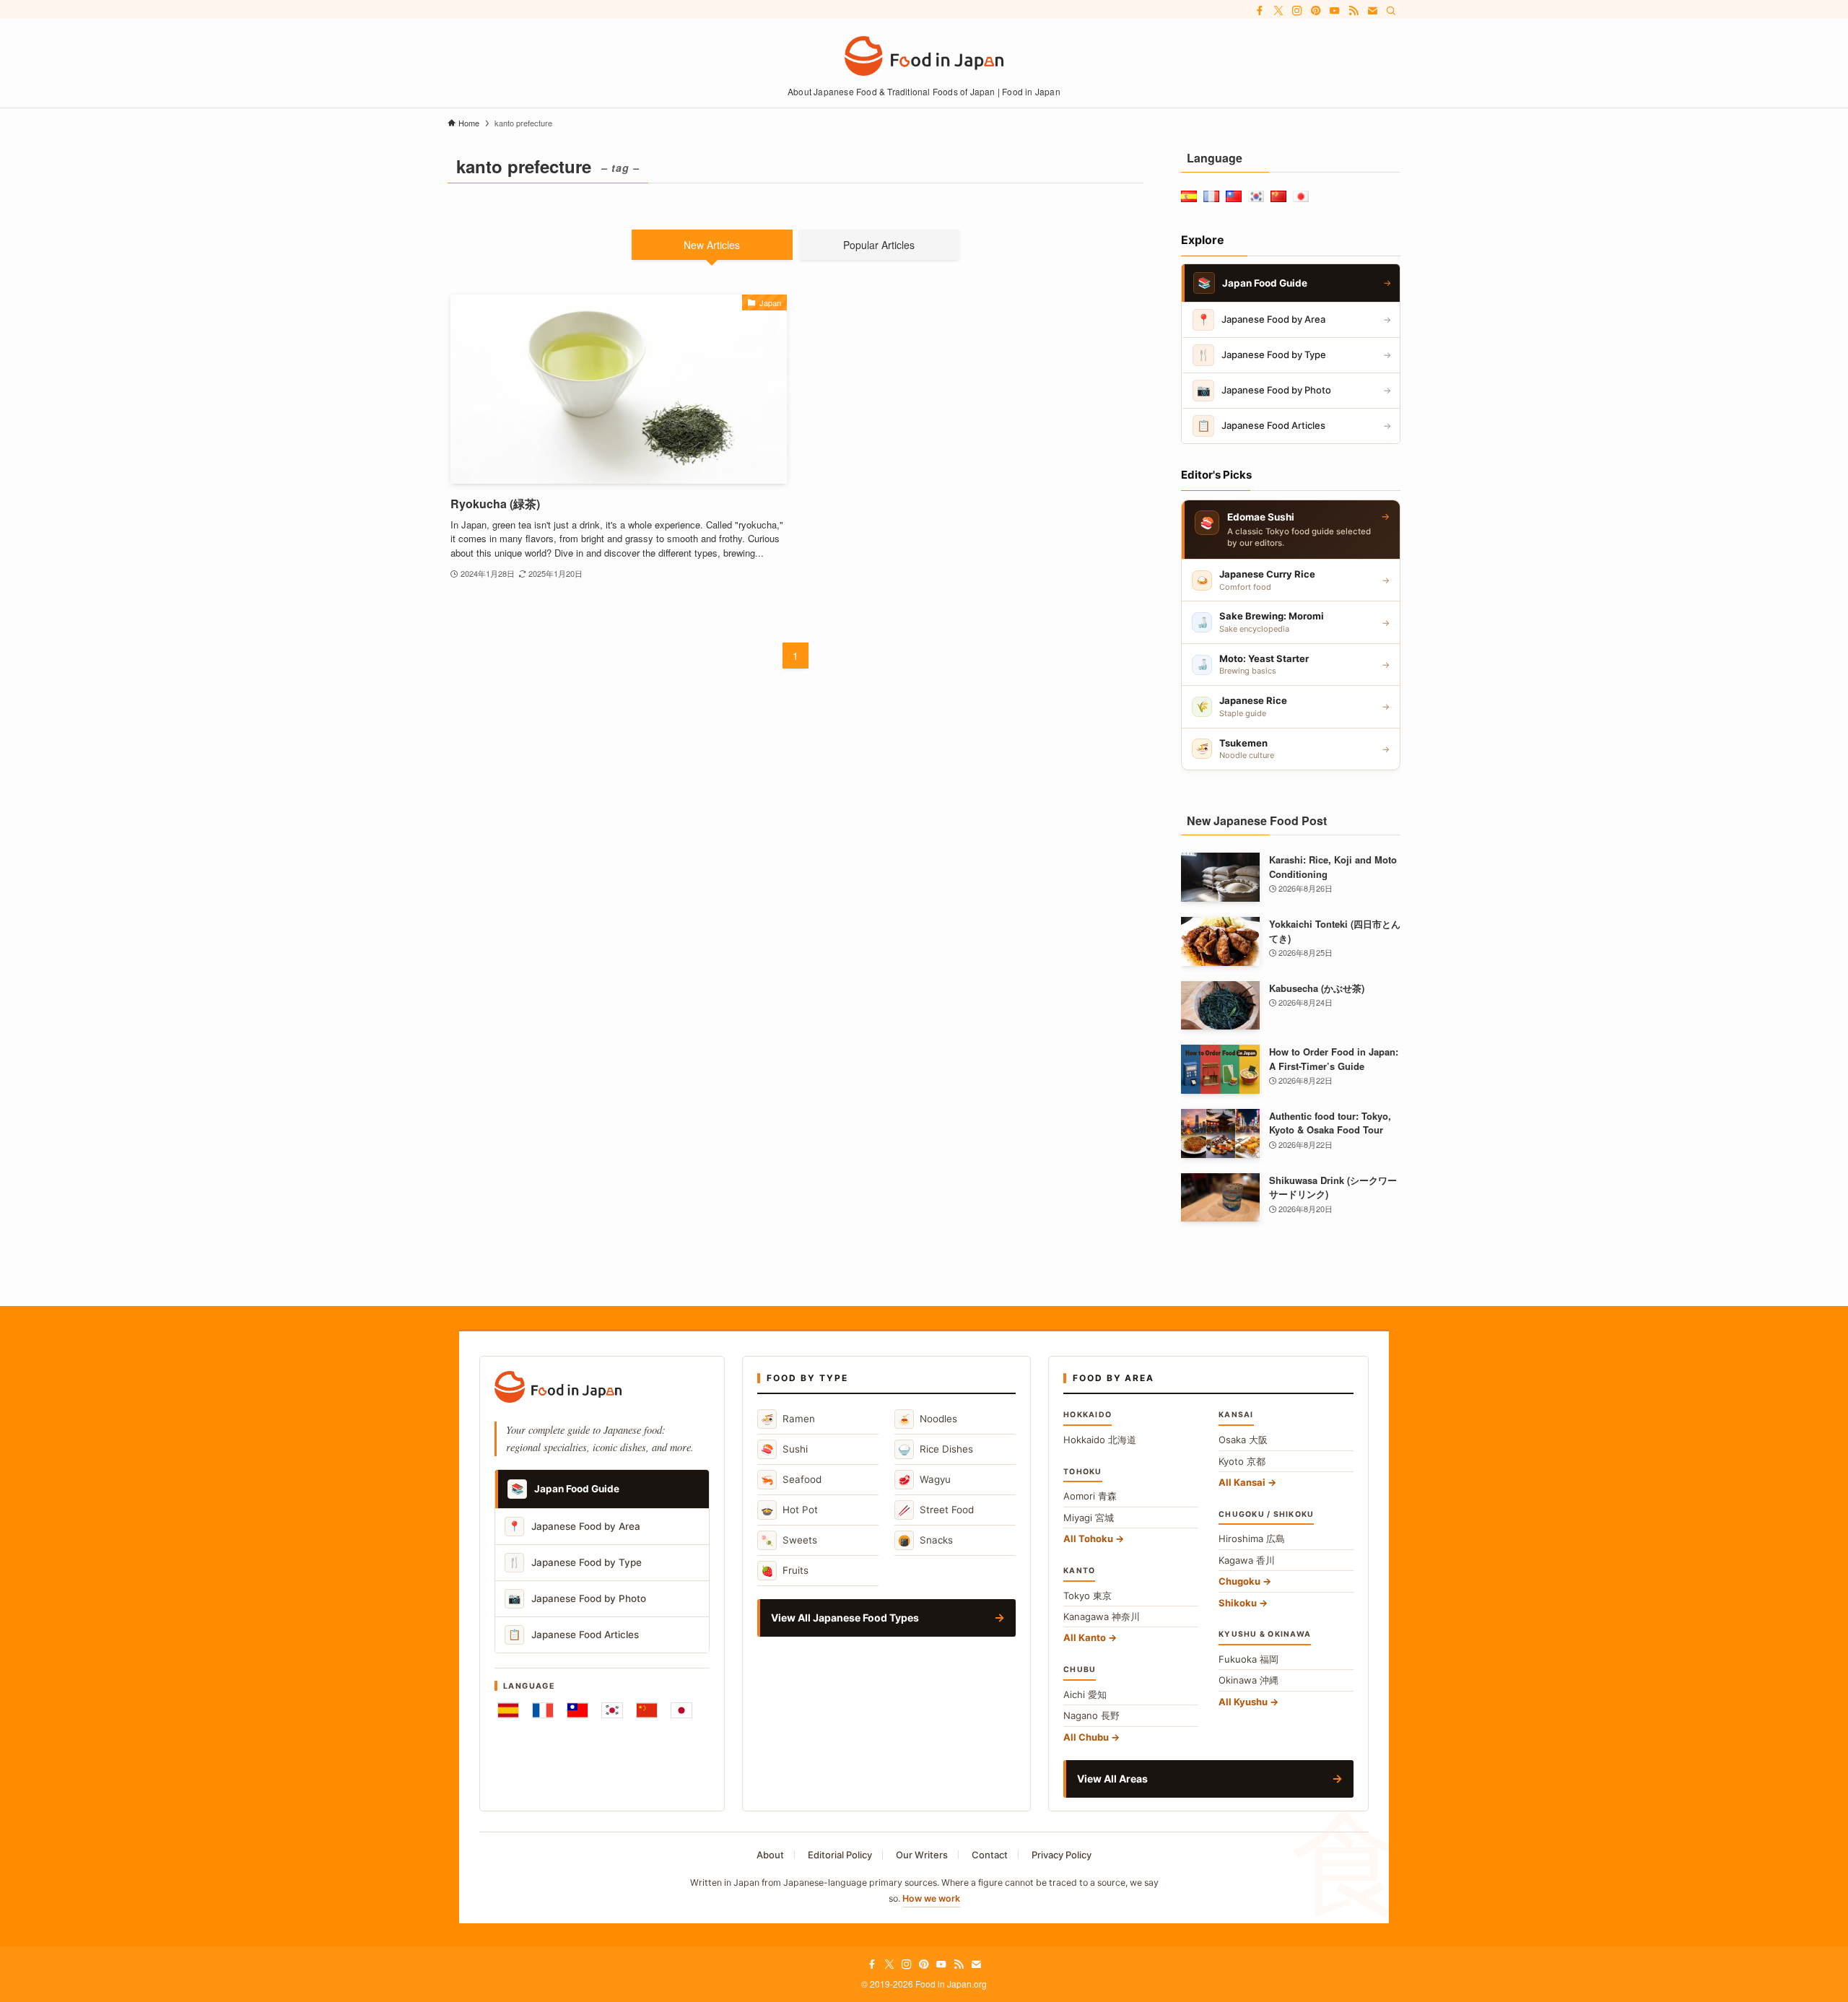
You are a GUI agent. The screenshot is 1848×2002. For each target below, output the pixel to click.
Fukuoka (1248, 1659)
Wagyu (924, 1480)
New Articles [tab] (712, 245)
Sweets (789, 1540)
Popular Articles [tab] (879, 245)
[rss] (1354, 11)
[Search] (1391, 11)
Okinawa (1248, 1680)
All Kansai (1242, 1482)
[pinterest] (1316, 11)
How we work (931, 1898)
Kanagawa (1102, 1616)
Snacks (925, 1540)
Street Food (936, 1510)
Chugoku (1239, 1581)
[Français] (543, 1710)
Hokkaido (1100, 1440)
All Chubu (1086, 1737)
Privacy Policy (1062, 1855)
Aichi (1085, 1694)
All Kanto (1085, 1637)
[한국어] (612, 1710)
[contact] (1372, 11)
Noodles (928, 1419)
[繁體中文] (577, 1710)
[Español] (508, 1710)
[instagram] (1297, 11)
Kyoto (1242, 1461)
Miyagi (1089, 1518)
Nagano (1091, 1715)
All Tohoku (1088, 1539)
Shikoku (1238, 1603)
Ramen (788, 1419)
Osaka (1243, 1440)
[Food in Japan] (924, 56)
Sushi (784, 1449)
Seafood (791, 1480)
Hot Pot (789, 1510)
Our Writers (922, 1855)
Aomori (1090, 1496)
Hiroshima (1252, 1539)
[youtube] (1335, 11)
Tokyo (1088, 1596)
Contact (990, 1855)
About (770, 1855)
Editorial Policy (840, 1855)
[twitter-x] (1278, 11)
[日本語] (681, 1710)
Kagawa (1247, 1560)
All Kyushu (1243, 1702)
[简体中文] (647, 1710)
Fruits (785, 1571)
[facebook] (1260, 11)
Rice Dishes (936, 1449)
